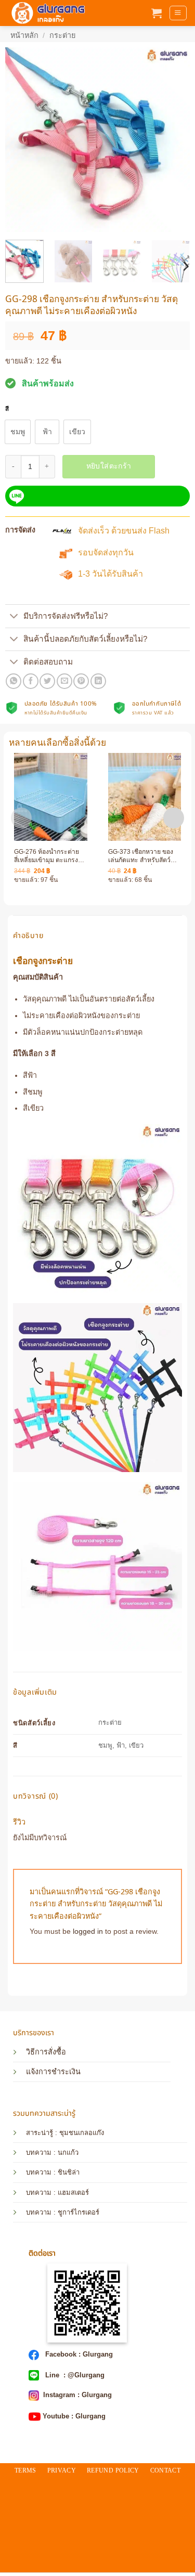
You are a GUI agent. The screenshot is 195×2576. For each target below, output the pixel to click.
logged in (88, 1931)
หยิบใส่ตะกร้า (109, 466)
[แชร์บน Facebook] (31, 681)
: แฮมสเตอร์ (70, 2193)
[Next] (173, 140)
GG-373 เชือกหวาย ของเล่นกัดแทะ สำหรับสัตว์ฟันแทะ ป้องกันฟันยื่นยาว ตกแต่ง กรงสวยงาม (144, 856)
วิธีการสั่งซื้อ (46, 2052)
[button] (157, 13)
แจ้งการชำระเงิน (53, 2072)
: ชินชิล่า (66, 2172)
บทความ (39, 2172)
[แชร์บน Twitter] (47, 681)
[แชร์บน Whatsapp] (14, 681)
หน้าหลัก (24, 35)
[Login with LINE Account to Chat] (97, 496)
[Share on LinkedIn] (98, 681)
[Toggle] (14, 617)
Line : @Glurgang (74, 2375)
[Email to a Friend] (64, 681)
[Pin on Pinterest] (81, 681)
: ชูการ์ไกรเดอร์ (75, 2212)
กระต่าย (62, 35)
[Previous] (22, 140)
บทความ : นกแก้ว (52, 2152)
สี (7, 409)
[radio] (18, 432)
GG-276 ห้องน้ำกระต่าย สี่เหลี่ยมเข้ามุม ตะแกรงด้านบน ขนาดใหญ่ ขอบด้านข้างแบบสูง (47, 856)
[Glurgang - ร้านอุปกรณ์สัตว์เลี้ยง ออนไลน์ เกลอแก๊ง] (47, 13)
